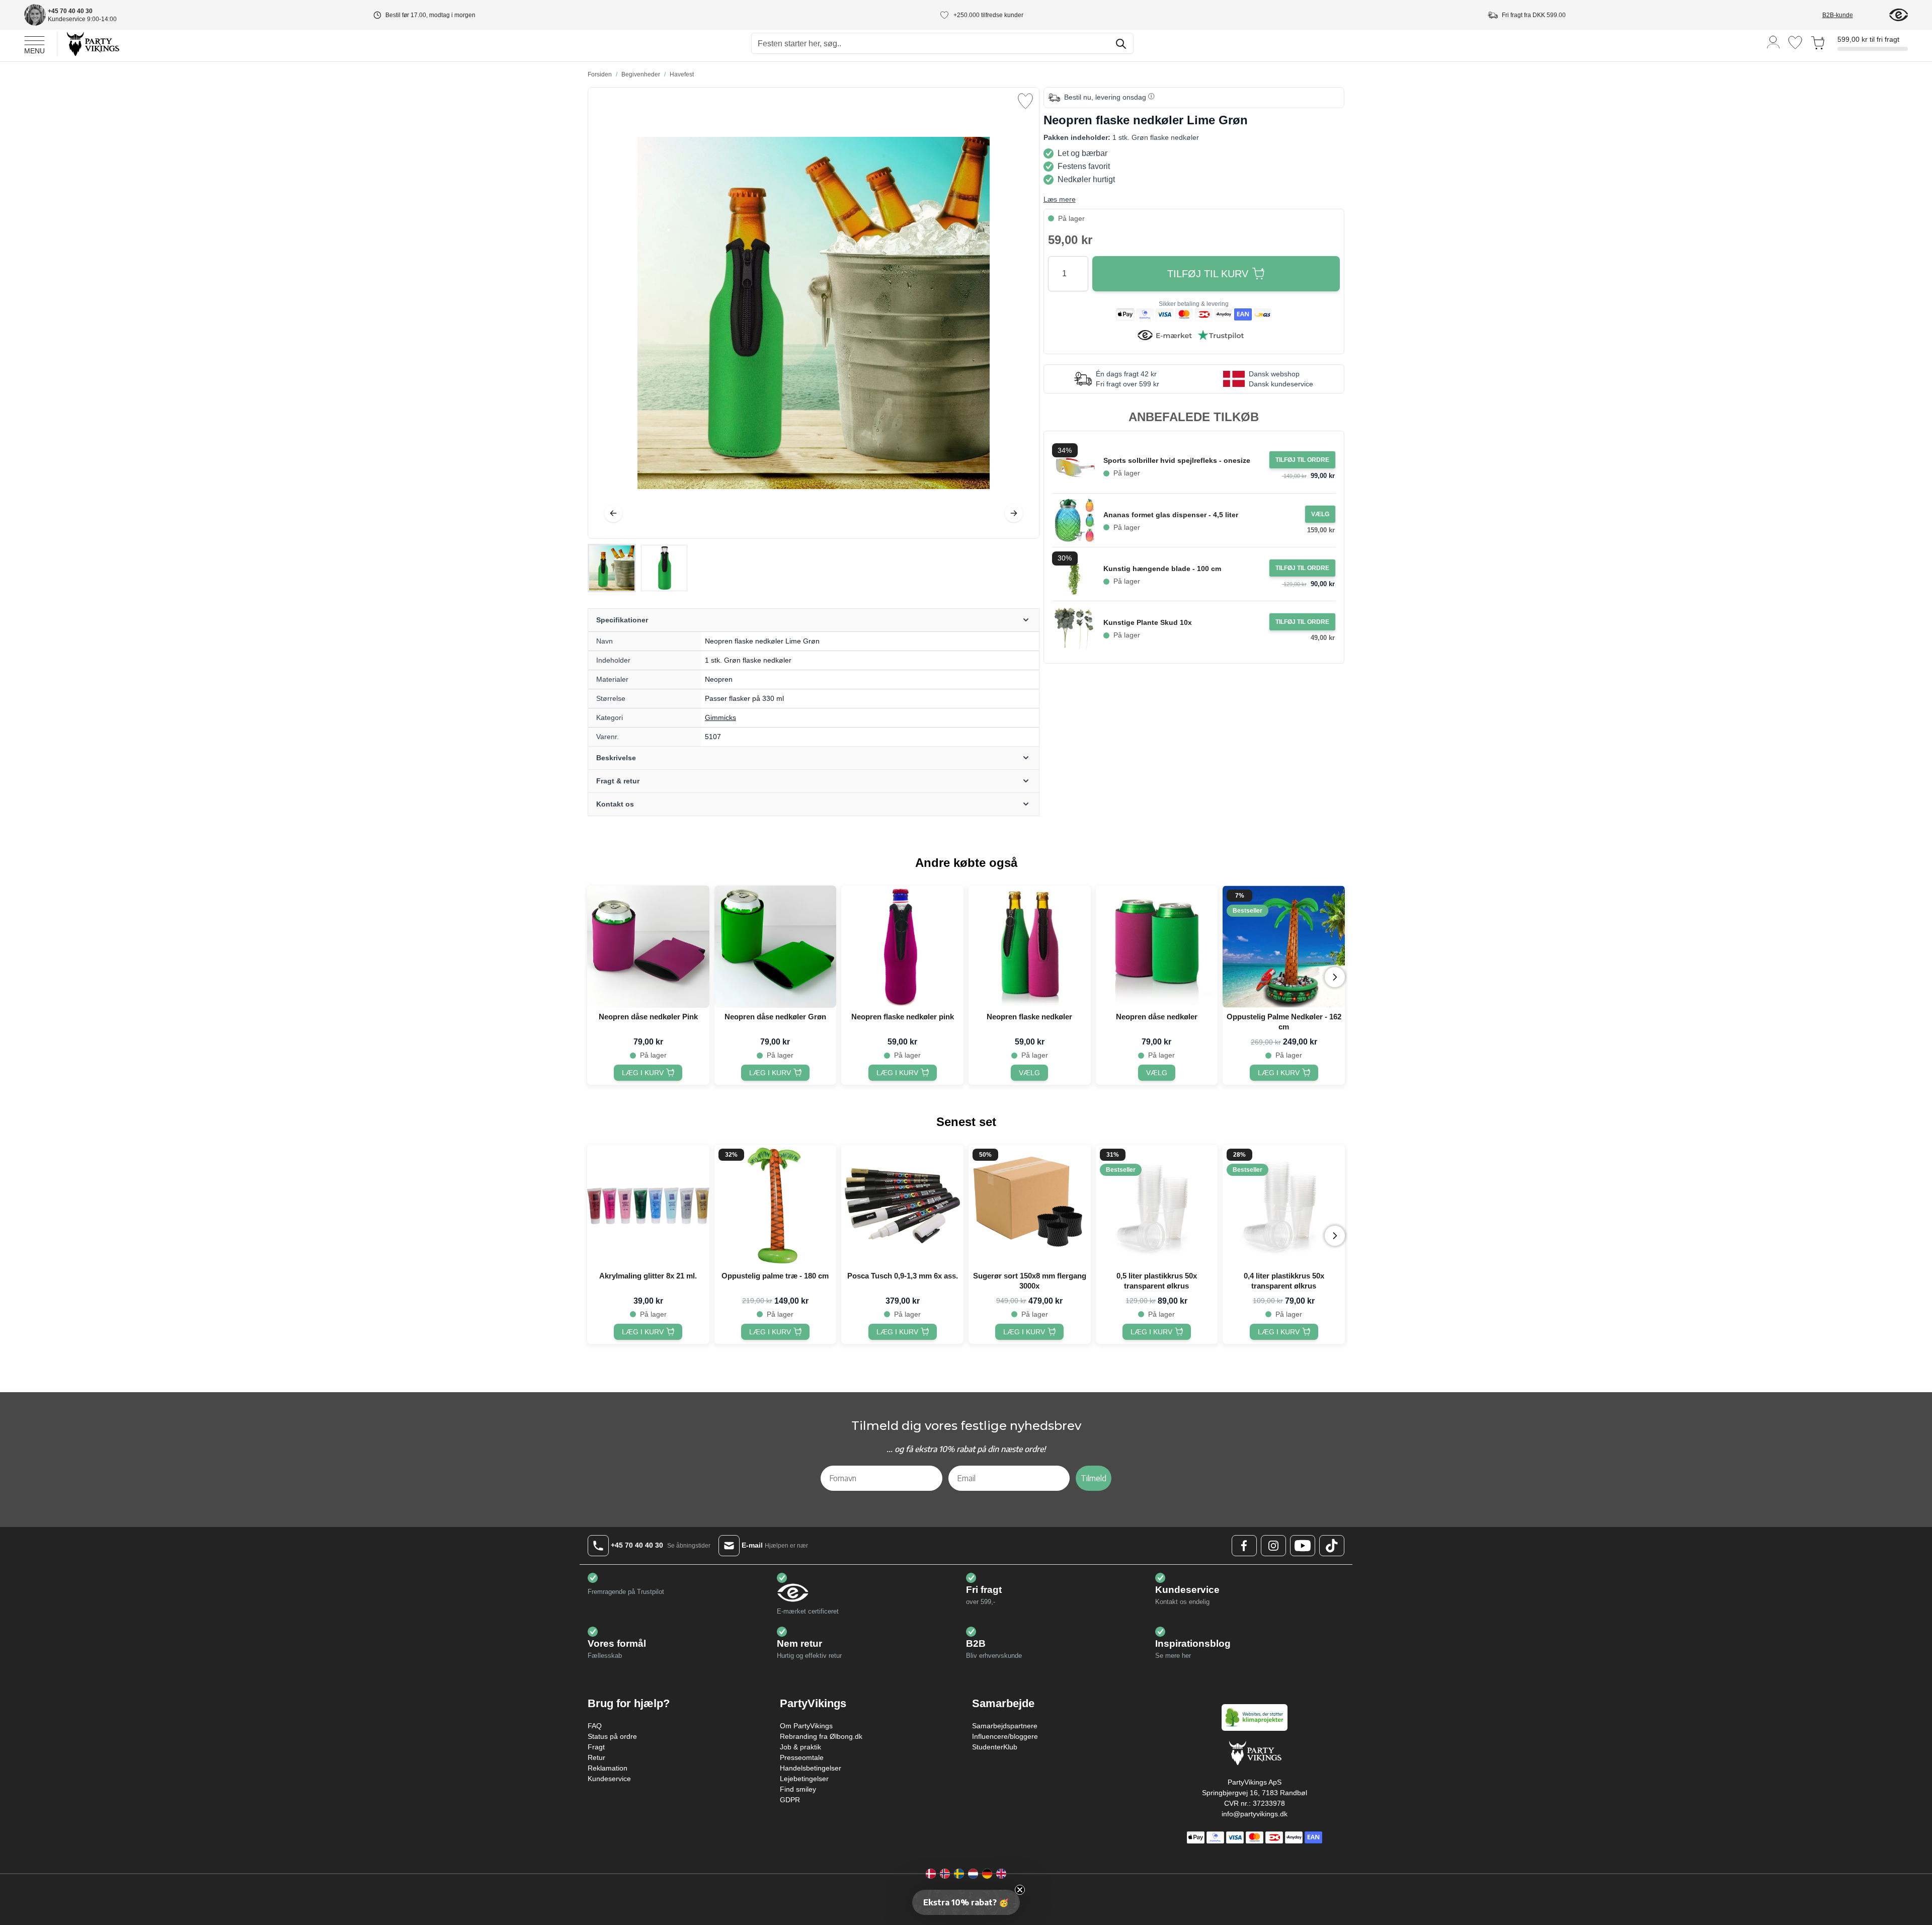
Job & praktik (800, 1747)
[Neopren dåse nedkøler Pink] (648, 947)
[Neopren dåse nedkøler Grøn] (776, 947)
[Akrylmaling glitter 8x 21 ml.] (648, 1206)
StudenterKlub (995, 1747)
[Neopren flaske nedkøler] (1030, 947)
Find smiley (798, 1789)
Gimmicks (720, 717)
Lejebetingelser (804, 1779)
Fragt (596, 1747)
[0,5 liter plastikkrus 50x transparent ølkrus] (1157, 1206)
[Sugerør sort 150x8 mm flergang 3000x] (1030, 1206)
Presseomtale (802, 1757)
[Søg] (1121, 44)
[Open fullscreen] (814, 313)
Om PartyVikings (806, 1726)
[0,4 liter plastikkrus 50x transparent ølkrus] (1284, 1206)
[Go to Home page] (92, 44)
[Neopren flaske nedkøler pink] (902, 947)
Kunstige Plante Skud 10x (1148, 622)
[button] (966, 1902)
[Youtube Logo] (1303, 1546)
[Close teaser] (1020, 1890)
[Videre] (1014, 513)
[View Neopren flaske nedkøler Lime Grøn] (612, 568)
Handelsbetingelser (811, 1768)
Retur (596, 1757)
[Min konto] (1774, 42)
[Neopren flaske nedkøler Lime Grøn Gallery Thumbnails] (638, 568)
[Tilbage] (613, 513)
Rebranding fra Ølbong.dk (821, 1736)
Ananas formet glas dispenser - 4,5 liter (1171, 515)
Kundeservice (609, 1779)
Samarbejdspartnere (1005, 1726)
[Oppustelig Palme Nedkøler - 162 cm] (1284, 947)
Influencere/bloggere (1005, 1736)
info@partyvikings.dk (1255, 1814)
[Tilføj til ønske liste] (1025, 101)
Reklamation (608, 1768)
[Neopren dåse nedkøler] (1157, 947)
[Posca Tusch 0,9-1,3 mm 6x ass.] (902, 1206)
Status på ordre (612, 1736)
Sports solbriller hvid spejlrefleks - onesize (1177, 460)
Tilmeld (1094, 1478)
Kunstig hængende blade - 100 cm (1162, 569)
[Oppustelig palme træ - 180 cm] (776, 1206)
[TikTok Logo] (1332, 1546)
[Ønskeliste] (1795, 43)
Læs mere (1060, 199)
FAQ (595, 1726)
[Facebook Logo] (1244, 1546)
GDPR (790, 1800)
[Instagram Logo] (1273, 1546)
